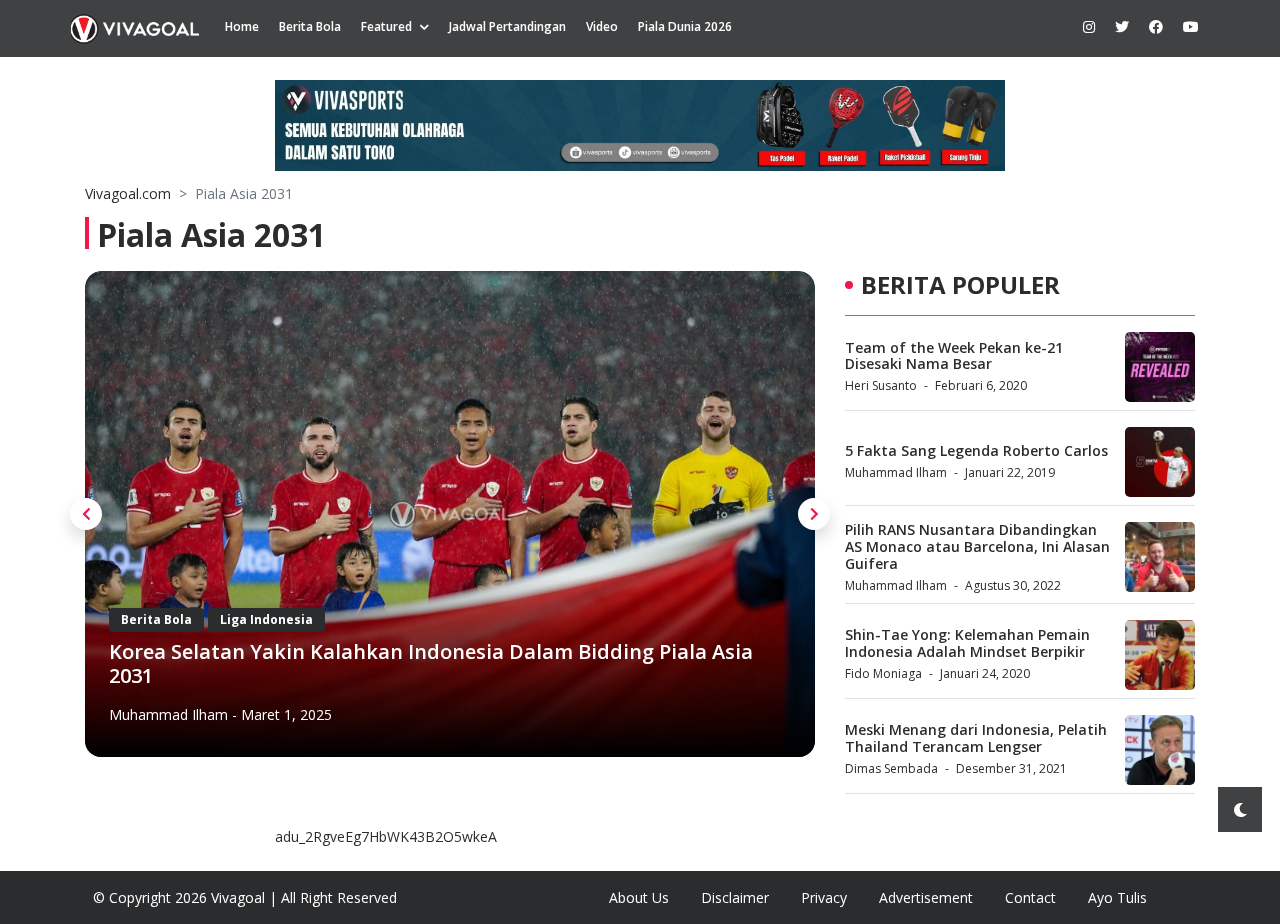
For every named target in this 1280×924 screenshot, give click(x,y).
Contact (1030, 897)
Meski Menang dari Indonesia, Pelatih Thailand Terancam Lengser (976, 738)
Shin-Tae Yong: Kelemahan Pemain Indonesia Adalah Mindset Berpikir (967, 643)
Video (602, 26)
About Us (639, 897)
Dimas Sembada (891, 768)
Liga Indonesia (266, 619)
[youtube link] (1191, 26)
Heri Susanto (881, 385)
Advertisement (926, 897)
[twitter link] (1122, 26)
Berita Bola (310, 26)
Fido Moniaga (883, 673)
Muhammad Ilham (168, 714)
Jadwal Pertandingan (507, 26)
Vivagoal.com (128, 193)
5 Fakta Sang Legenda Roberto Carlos (976, 450)
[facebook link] (1156, 26)
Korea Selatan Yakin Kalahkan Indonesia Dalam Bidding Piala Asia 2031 (431, 663)
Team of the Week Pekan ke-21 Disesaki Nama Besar (954, 356)
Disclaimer (735, 897)
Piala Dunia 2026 (685, 26)
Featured (386, 26)
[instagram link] (1089, 26)
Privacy (824, 897)
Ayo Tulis (1117, 897)
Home (242, 26)
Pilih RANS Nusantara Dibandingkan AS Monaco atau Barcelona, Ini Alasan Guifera (977, 546)
